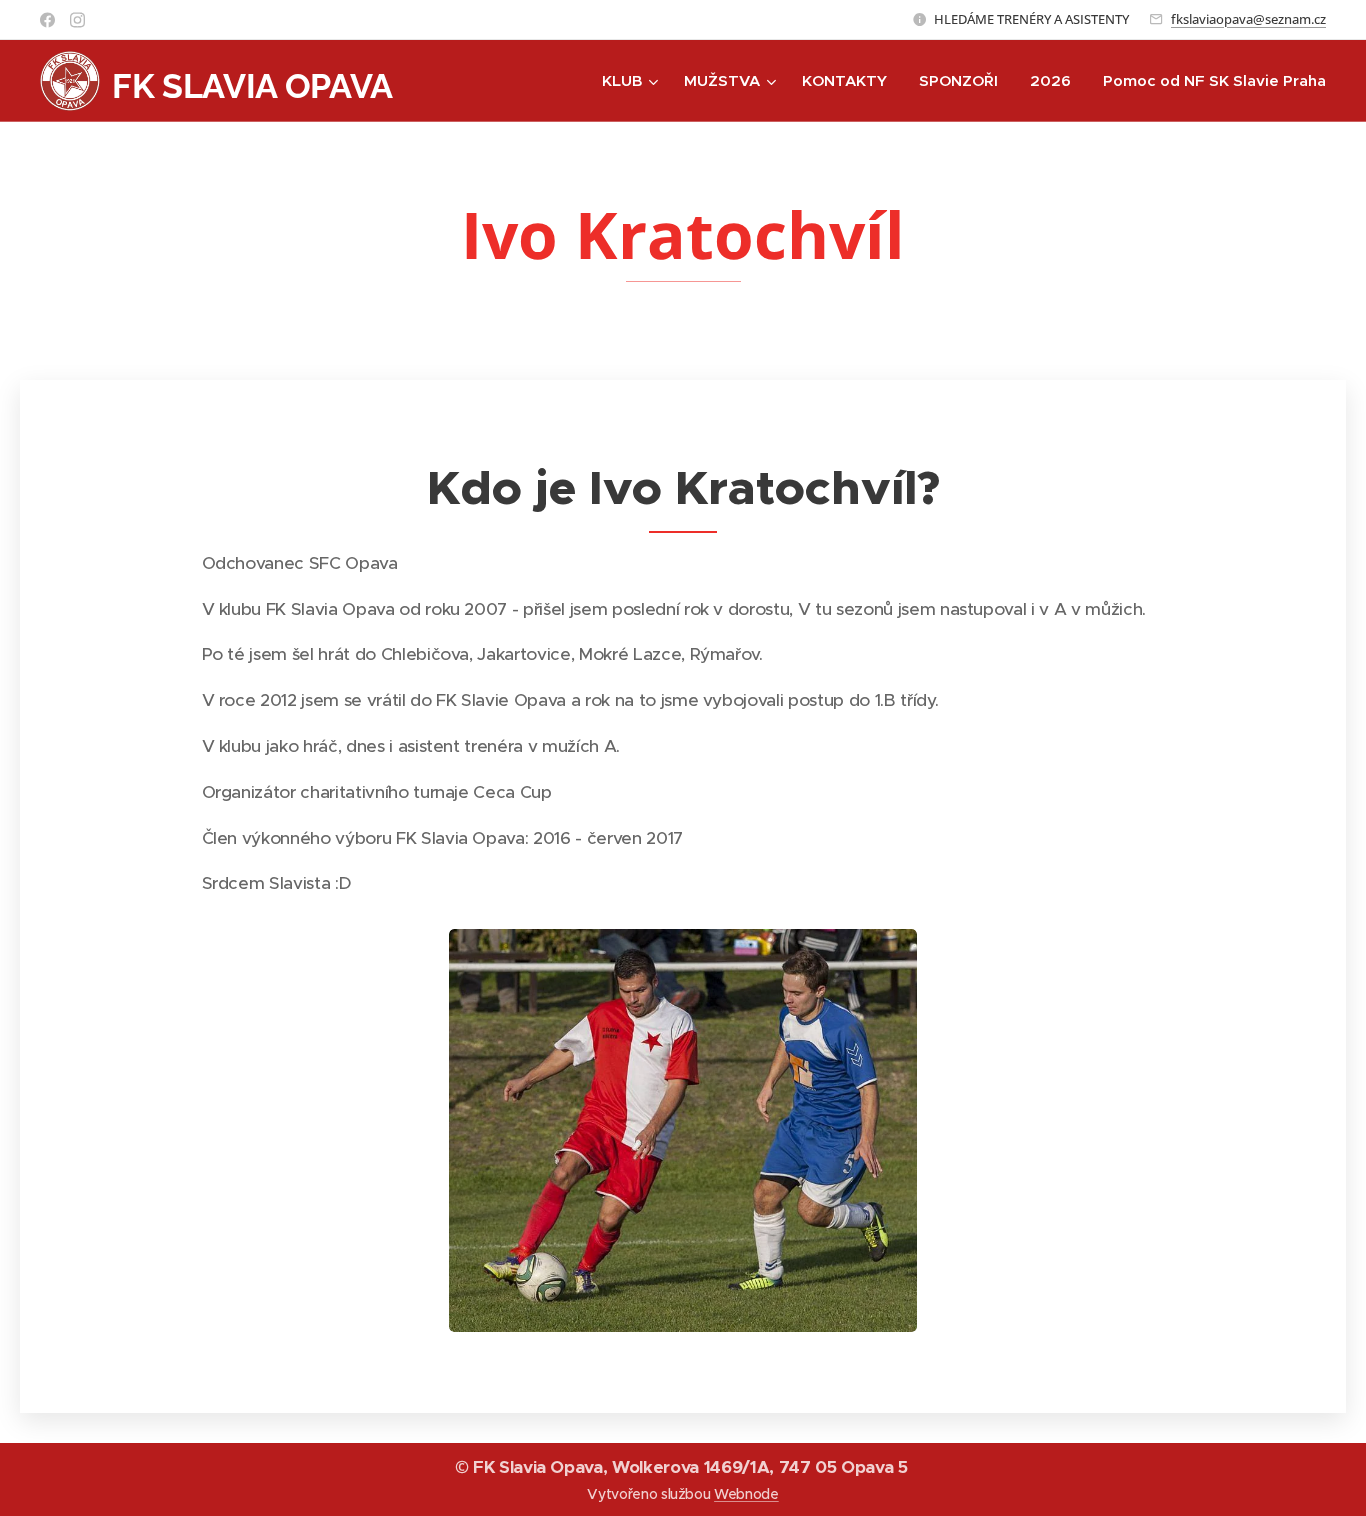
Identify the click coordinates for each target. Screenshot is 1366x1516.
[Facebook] (47, 20)
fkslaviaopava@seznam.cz (1248, 19)
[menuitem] (632, 81)
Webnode (746, 1494)
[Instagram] (77, 20)
